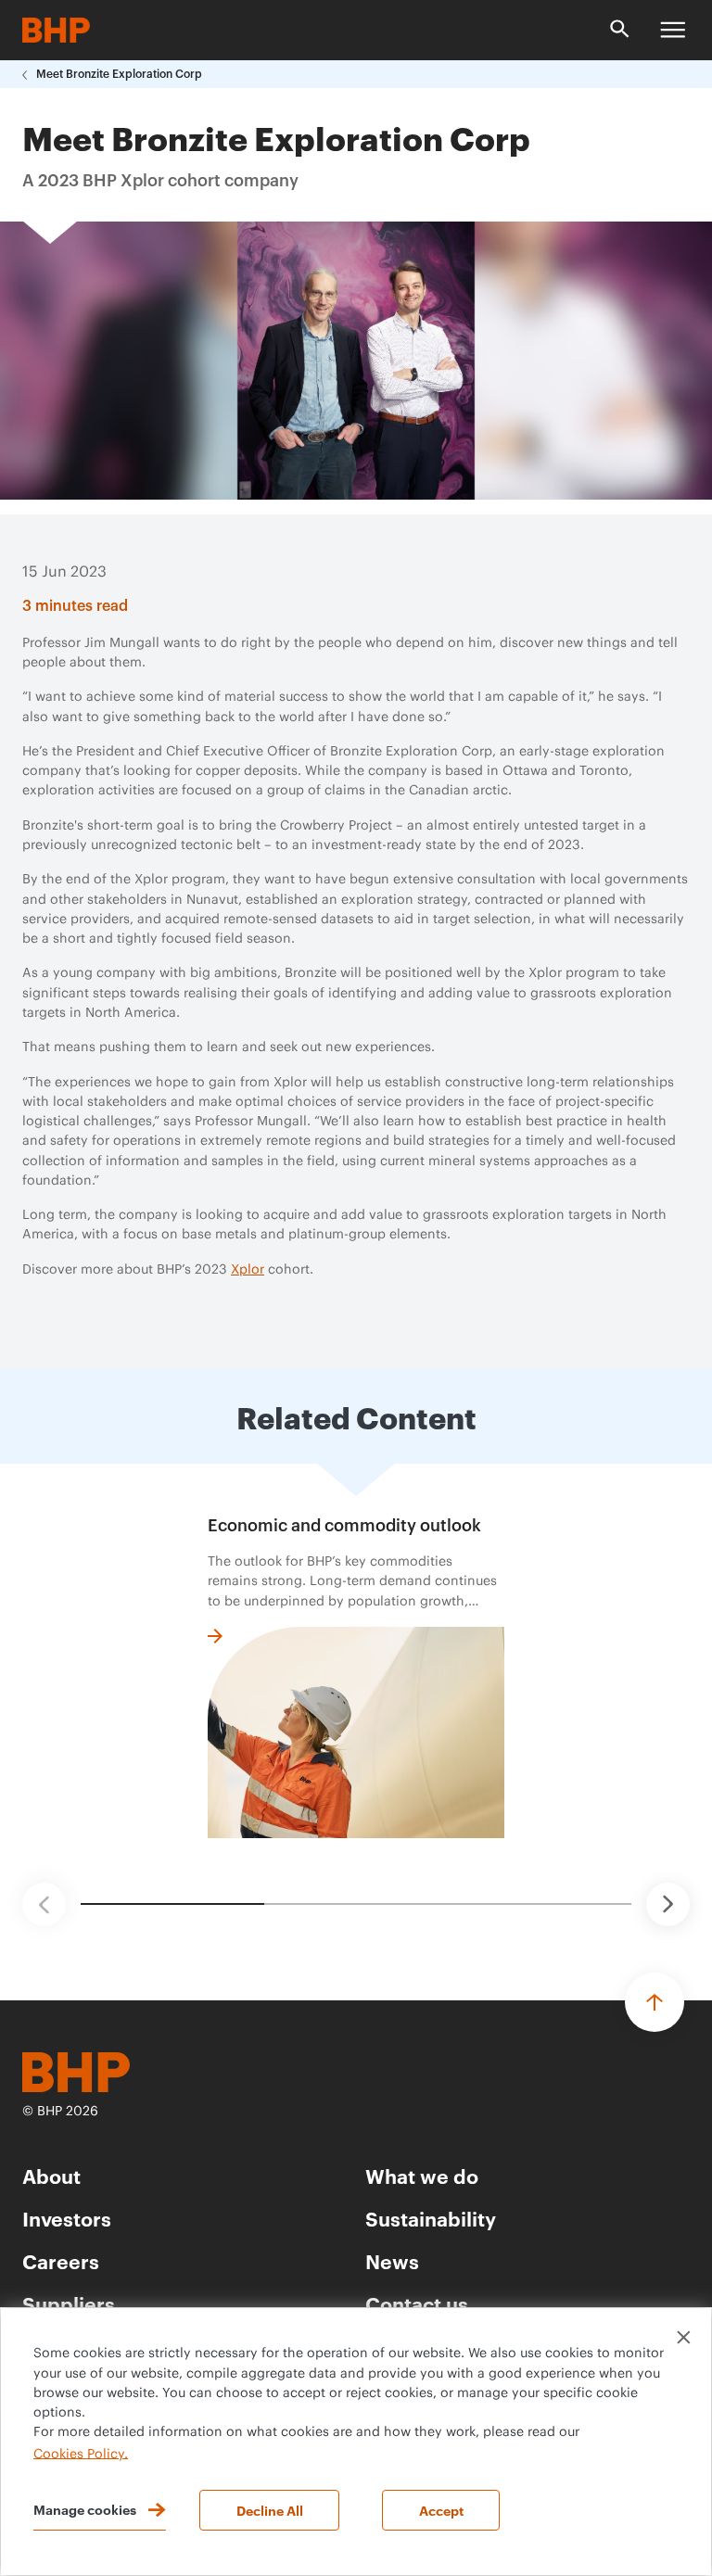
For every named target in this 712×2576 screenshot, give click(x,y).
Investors (67, 2218)
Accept (441, 2510)
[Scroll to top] (655, 2002)
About (51, 2175)
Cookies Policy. (81, 2454)
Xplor (248, 1270)
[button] (44, 1904)
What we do (422, 2175)
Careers (61, 2260)
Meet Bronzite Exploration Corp (119, 74)
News (392, 2260)
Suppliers (69, 2303)
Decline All (270, 2510)
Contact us (417, 2303)
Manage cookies (85, 2509)
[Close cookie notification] (684, 2337)
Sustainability (431, 2218)
